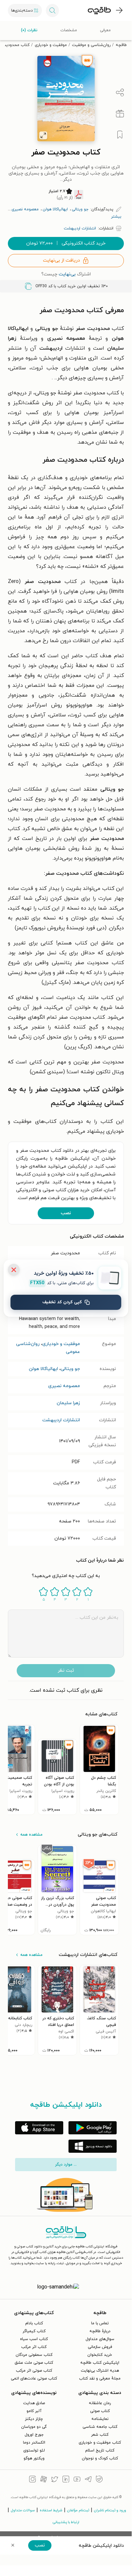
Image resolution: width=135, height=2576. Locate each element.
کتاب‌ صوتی (100, 2411)
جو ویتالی (70, 1369)
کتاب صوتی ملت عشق (34, 2363)
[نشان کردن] (120, 135)
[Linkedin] (66, 2480)
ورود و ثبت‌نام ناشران (110, 2510)
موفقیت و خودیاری (51, 45)
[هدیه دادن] (120, 114)
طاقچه (121, 45)
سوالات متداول (23, 2510)
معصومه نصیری (64, 1386)
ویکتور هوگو (34, 2458)
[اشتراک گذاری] (120, 93)
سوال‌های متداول (100, 2339)
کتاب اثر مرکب (34, 2347)
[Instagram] (32, 2480)
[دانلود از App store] (39, 2128)
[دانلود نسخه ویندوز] (93, 2146)
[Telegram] (88, 2480)
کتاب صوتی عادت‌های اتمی (34, 2379)
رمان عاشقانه (100, 2403)
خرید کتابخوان (100, 2355)
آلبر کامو (34, 2411)
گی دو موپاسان (34, 2427)
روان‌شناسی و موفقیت (91, 45)
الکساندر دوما (34, 2443)
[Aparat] (44, 2480)
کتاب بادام (34, 2323)
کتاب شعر (100, 2435)
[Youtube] (77, 2480)
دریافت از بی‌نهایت (61, 260)
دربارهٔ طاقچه (100, 2331)
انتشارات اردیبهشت (61, 1420)
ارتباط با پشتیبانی (66, 2522)
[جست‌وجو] (52, 11)
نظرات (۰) (29, 30)
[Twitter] (55, 2480)
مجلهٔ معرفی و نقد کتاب (100, 2379)
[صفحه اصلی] (99, 11)
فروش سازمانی (100, 2347)
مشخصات (69, 30)
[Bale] (99, 2480)
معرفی (105, 30)
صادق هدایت (34, 2403)
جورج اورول (34, 2435)
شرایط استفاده (51, 2510)
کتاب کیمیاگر (34, 2331)
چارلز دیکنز (34, 2419)
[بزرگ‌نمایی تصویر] (43, 135)
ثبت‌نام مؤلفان (78, 2510)
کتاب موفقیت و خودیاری (100, 2443)
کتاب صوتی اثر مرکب (34, 2371)
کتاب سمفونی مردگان (34, 2355)
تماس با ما (100, 2323)
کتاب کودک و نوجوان (100, 2458)
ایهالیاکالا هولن (43, 1369)
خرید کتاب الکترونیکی (66, 243)
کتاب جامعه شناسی (100, 2427)
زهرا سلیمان (68, 1403)
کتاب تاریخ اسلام (100, 2450)
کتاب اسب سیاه (34, 2339)
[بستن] (14, 1270)
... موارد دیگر (66, 2165)
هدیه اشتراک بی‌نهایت (100, 2371)
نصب (66, 1213)
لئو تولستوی (34, 2450)
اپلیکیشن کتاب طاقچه (100, 2363)
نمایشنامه (100, 2419)
